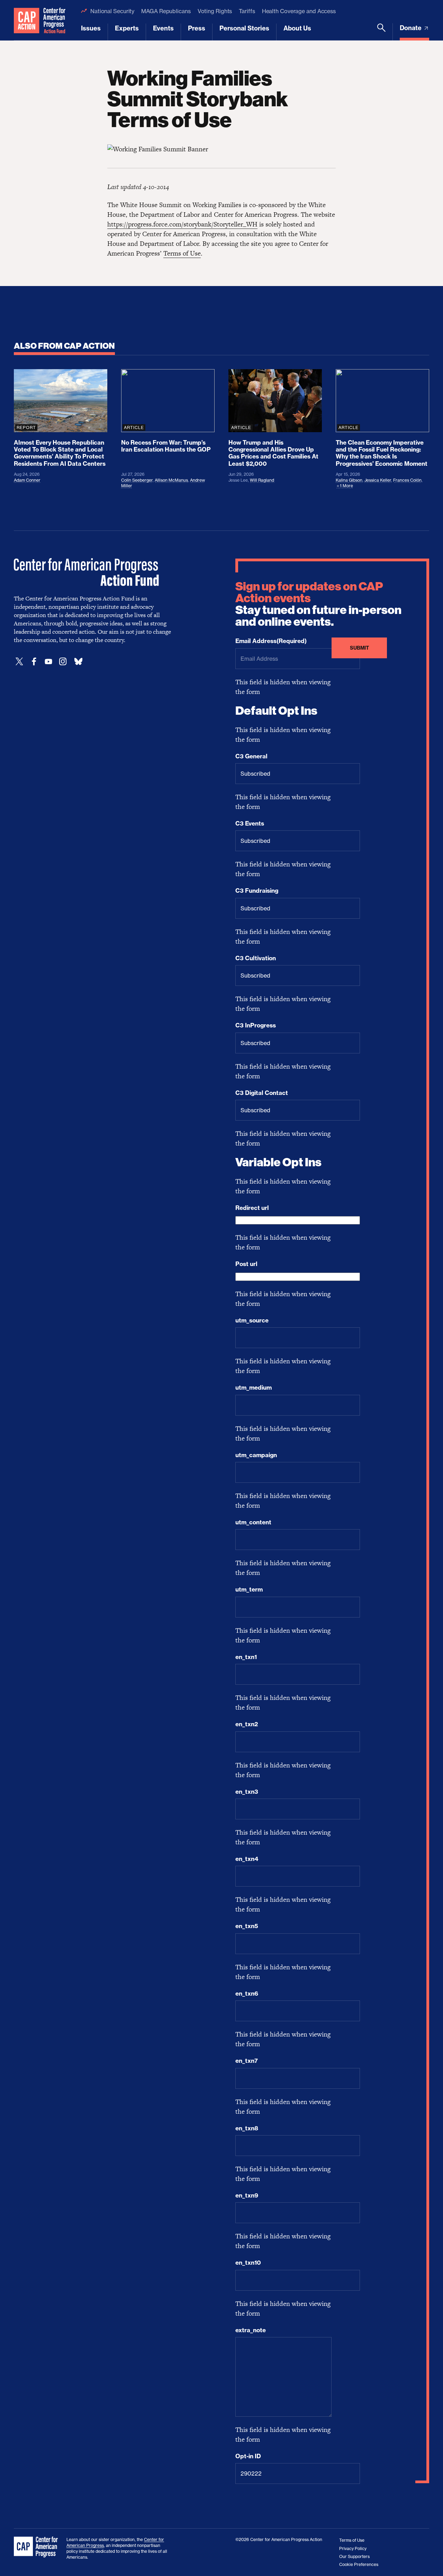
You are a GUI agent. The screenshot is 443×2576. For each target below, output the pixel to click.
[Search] (381, 32)
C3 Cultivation (256, 958)
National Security (112, 11)
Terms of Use (182, 253)
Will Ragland (262, 480)
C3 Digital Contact (262, 1093)
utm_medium (254, 1388)
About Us (297, 28)
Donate (411, 28)
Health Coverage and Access (299, 11)
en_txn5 (247, 1926)
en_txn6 (247, 1994)
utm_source (252, 1320)
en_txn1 (246, 1657)
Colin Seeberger (137, 480)
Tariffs (247, 11)
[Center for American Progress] (27, 20)
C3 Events (250, 823)
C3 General (251, 756)
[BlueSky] (78, 662)
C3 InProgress (256, 1025)
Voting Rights (215, 11)
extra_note (251, 2330)
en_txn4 (247, 1859)
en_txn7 (247, 2061)
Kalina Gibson (349, 480)
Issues (91, 28)
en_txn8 (247, 2128)
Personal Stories (244, 28)
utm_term (249, 1589)
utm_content (253, 1522)
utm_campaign (256, 1455)
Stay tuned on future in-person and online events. (318, 604)
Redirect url (252, 1208)
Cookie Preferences (359, 2564)
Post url (246, 1264)
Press (197, 28)
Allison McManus (171, 480)
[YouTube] (48, 662)
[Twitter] (19, 662)
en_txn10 (248, 2263)
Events (163, 28)
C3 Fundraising (257, 891)
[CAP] (37, 2547)
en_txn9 (247, 2195)
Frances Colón (407, 480)
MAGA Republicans (166, 11)
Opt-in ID (248, 2456)
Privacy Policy (353, 2548)
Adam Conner (27, 480)
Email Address (271, 641)
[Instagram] (63, 662)
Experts (127, 28)
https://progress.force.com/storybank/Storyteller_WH (182, 224)
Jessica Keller (378, 480)
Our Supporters (354, 2556)
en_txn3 (247, 1792)
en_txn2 (247, 1724)
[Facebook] (34, 662)
